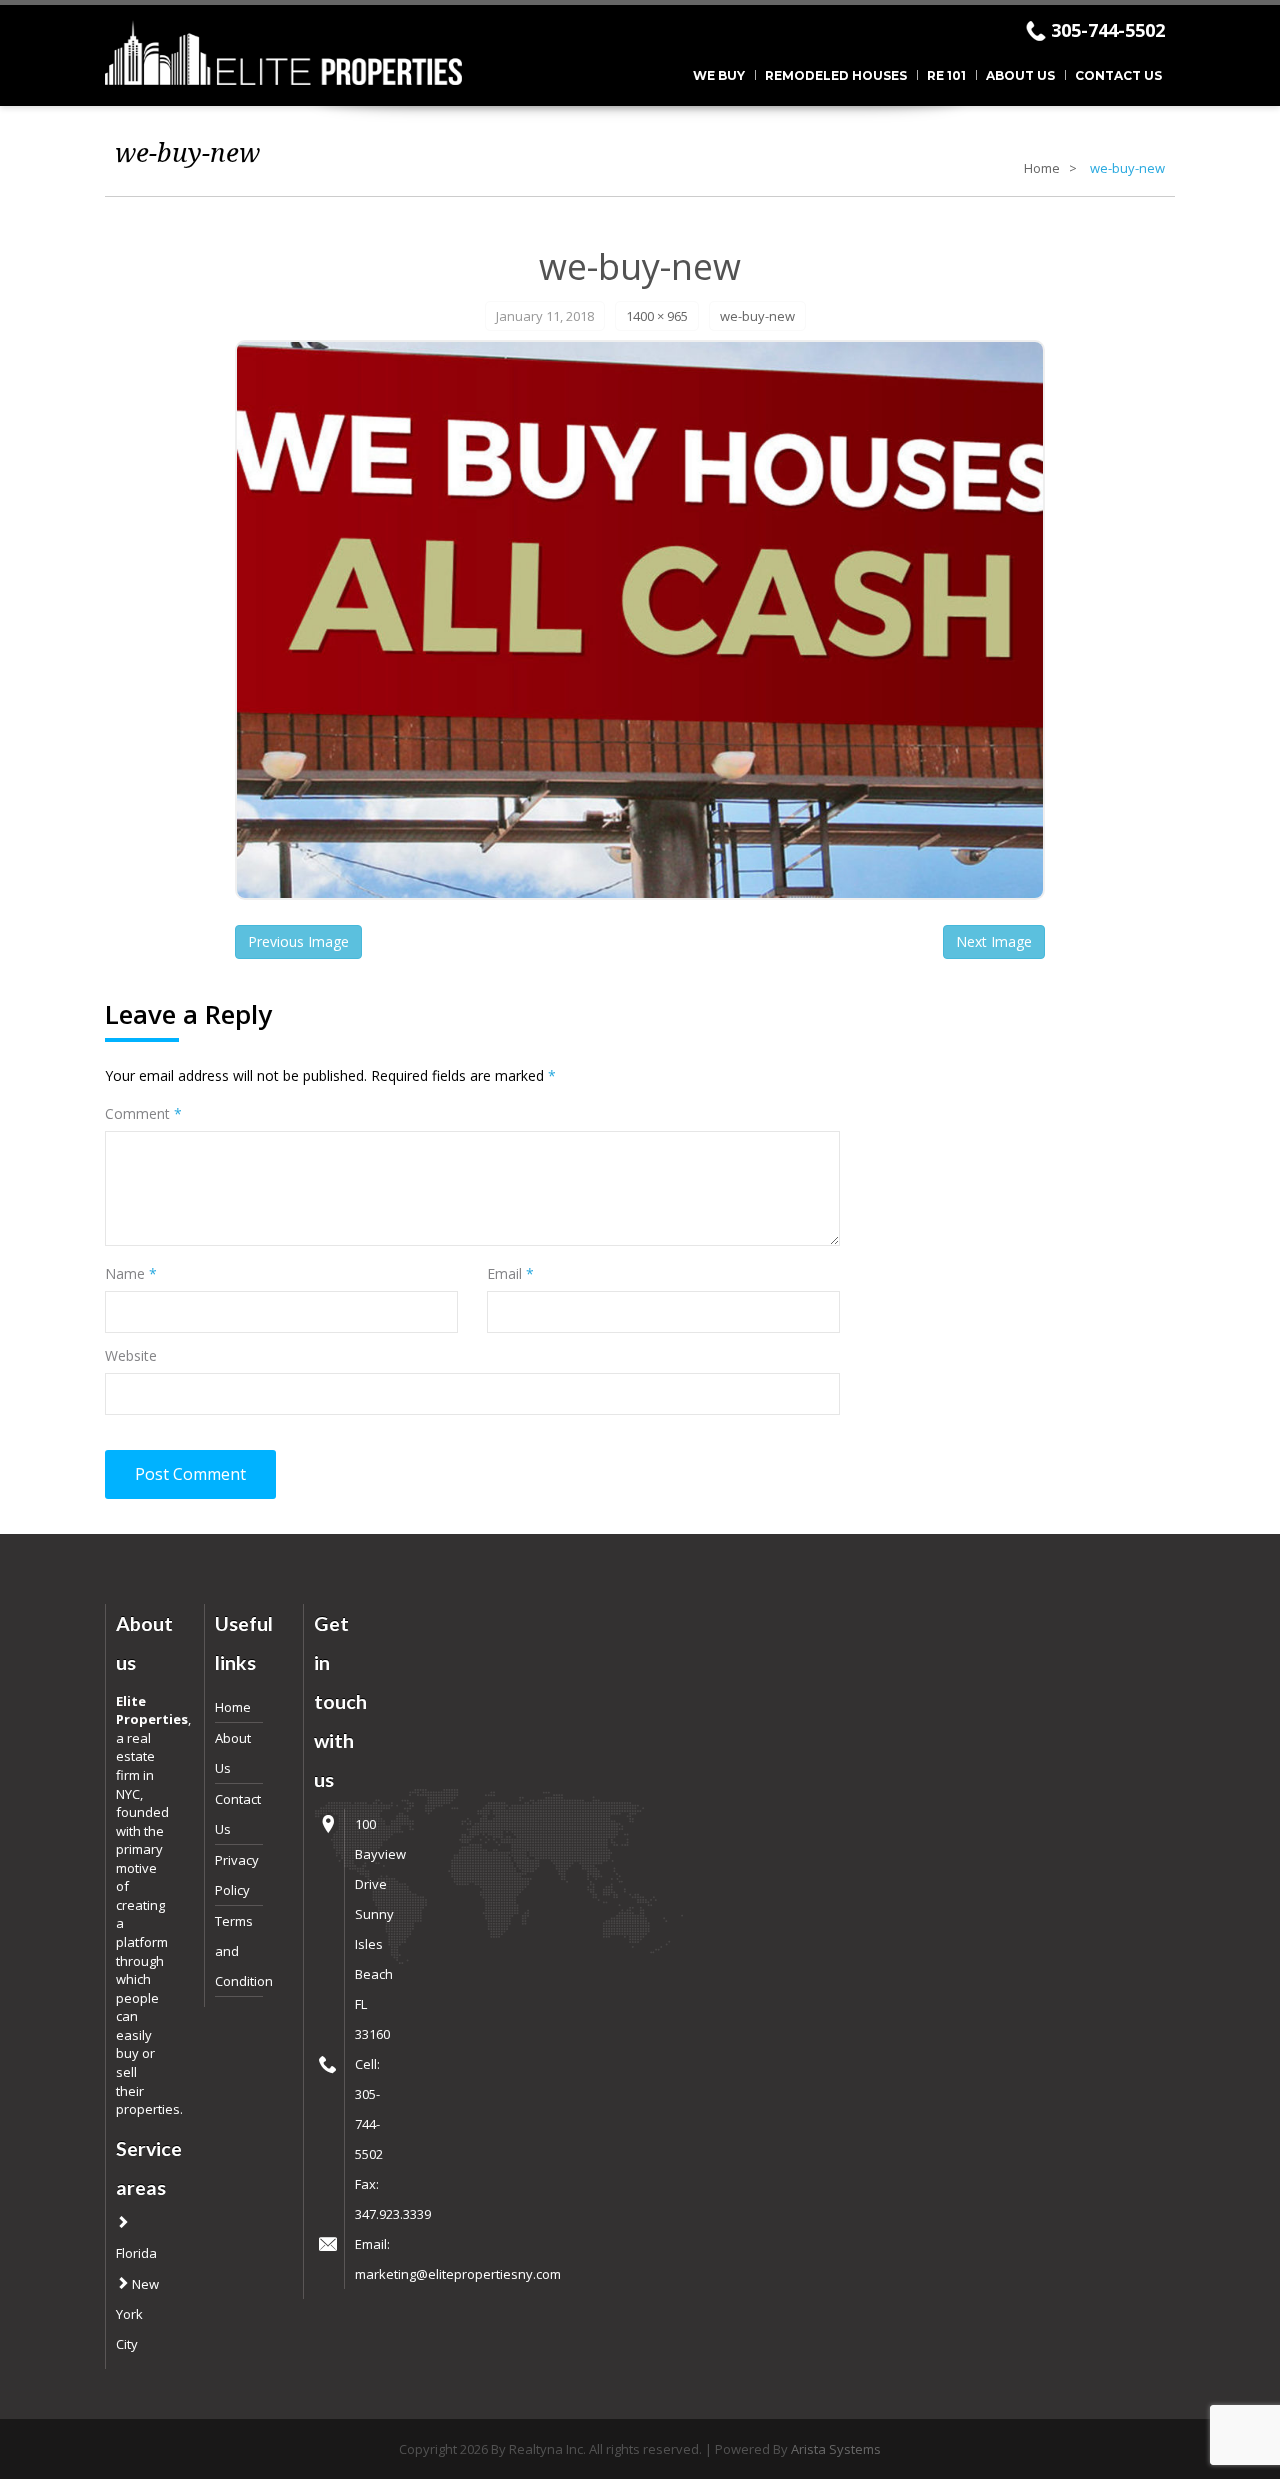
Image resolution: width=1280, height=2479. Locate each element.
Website (131, 1355)
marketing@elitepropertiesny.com (458, 2274)
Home (1042, 168)
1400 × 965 (657, 316)
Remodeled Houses (836, 75)
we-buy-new (757, 316)
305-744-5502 (1108, 30)
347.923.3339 (393, 2214)
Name (131, 1273)
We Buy (719, 75)
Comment (143, 1113)
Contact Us (1118, 75)
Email (510, 1273)
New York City (137, 2314)
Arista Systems (836, 2449)
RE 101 (946, 75)
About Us (1020, 75)
